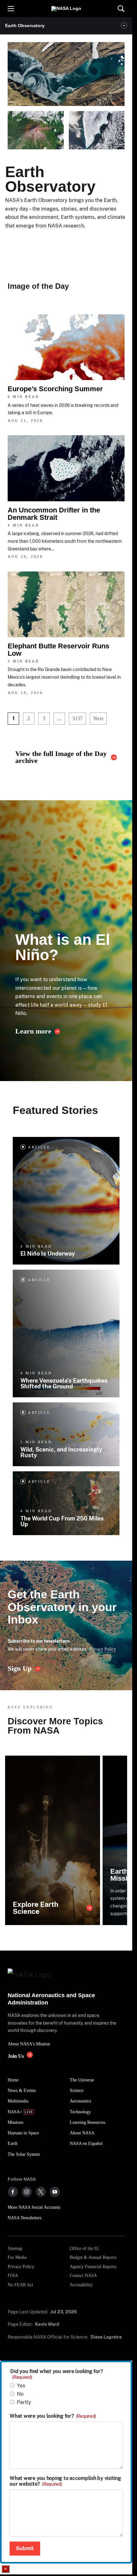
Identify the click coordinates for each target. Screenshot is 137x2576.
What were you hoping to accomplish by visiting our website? (65, 2481)
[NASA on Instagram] (27, 2192)
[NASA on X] (41, 2192)
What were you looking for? (53, 2416)
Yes (21, 2386)
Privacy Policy (103, 1649)
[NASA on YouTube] (55, 2192)
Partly (24, 2402)
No (20, 2394)
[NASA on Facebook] (13, 2192)
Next (98, 718)
